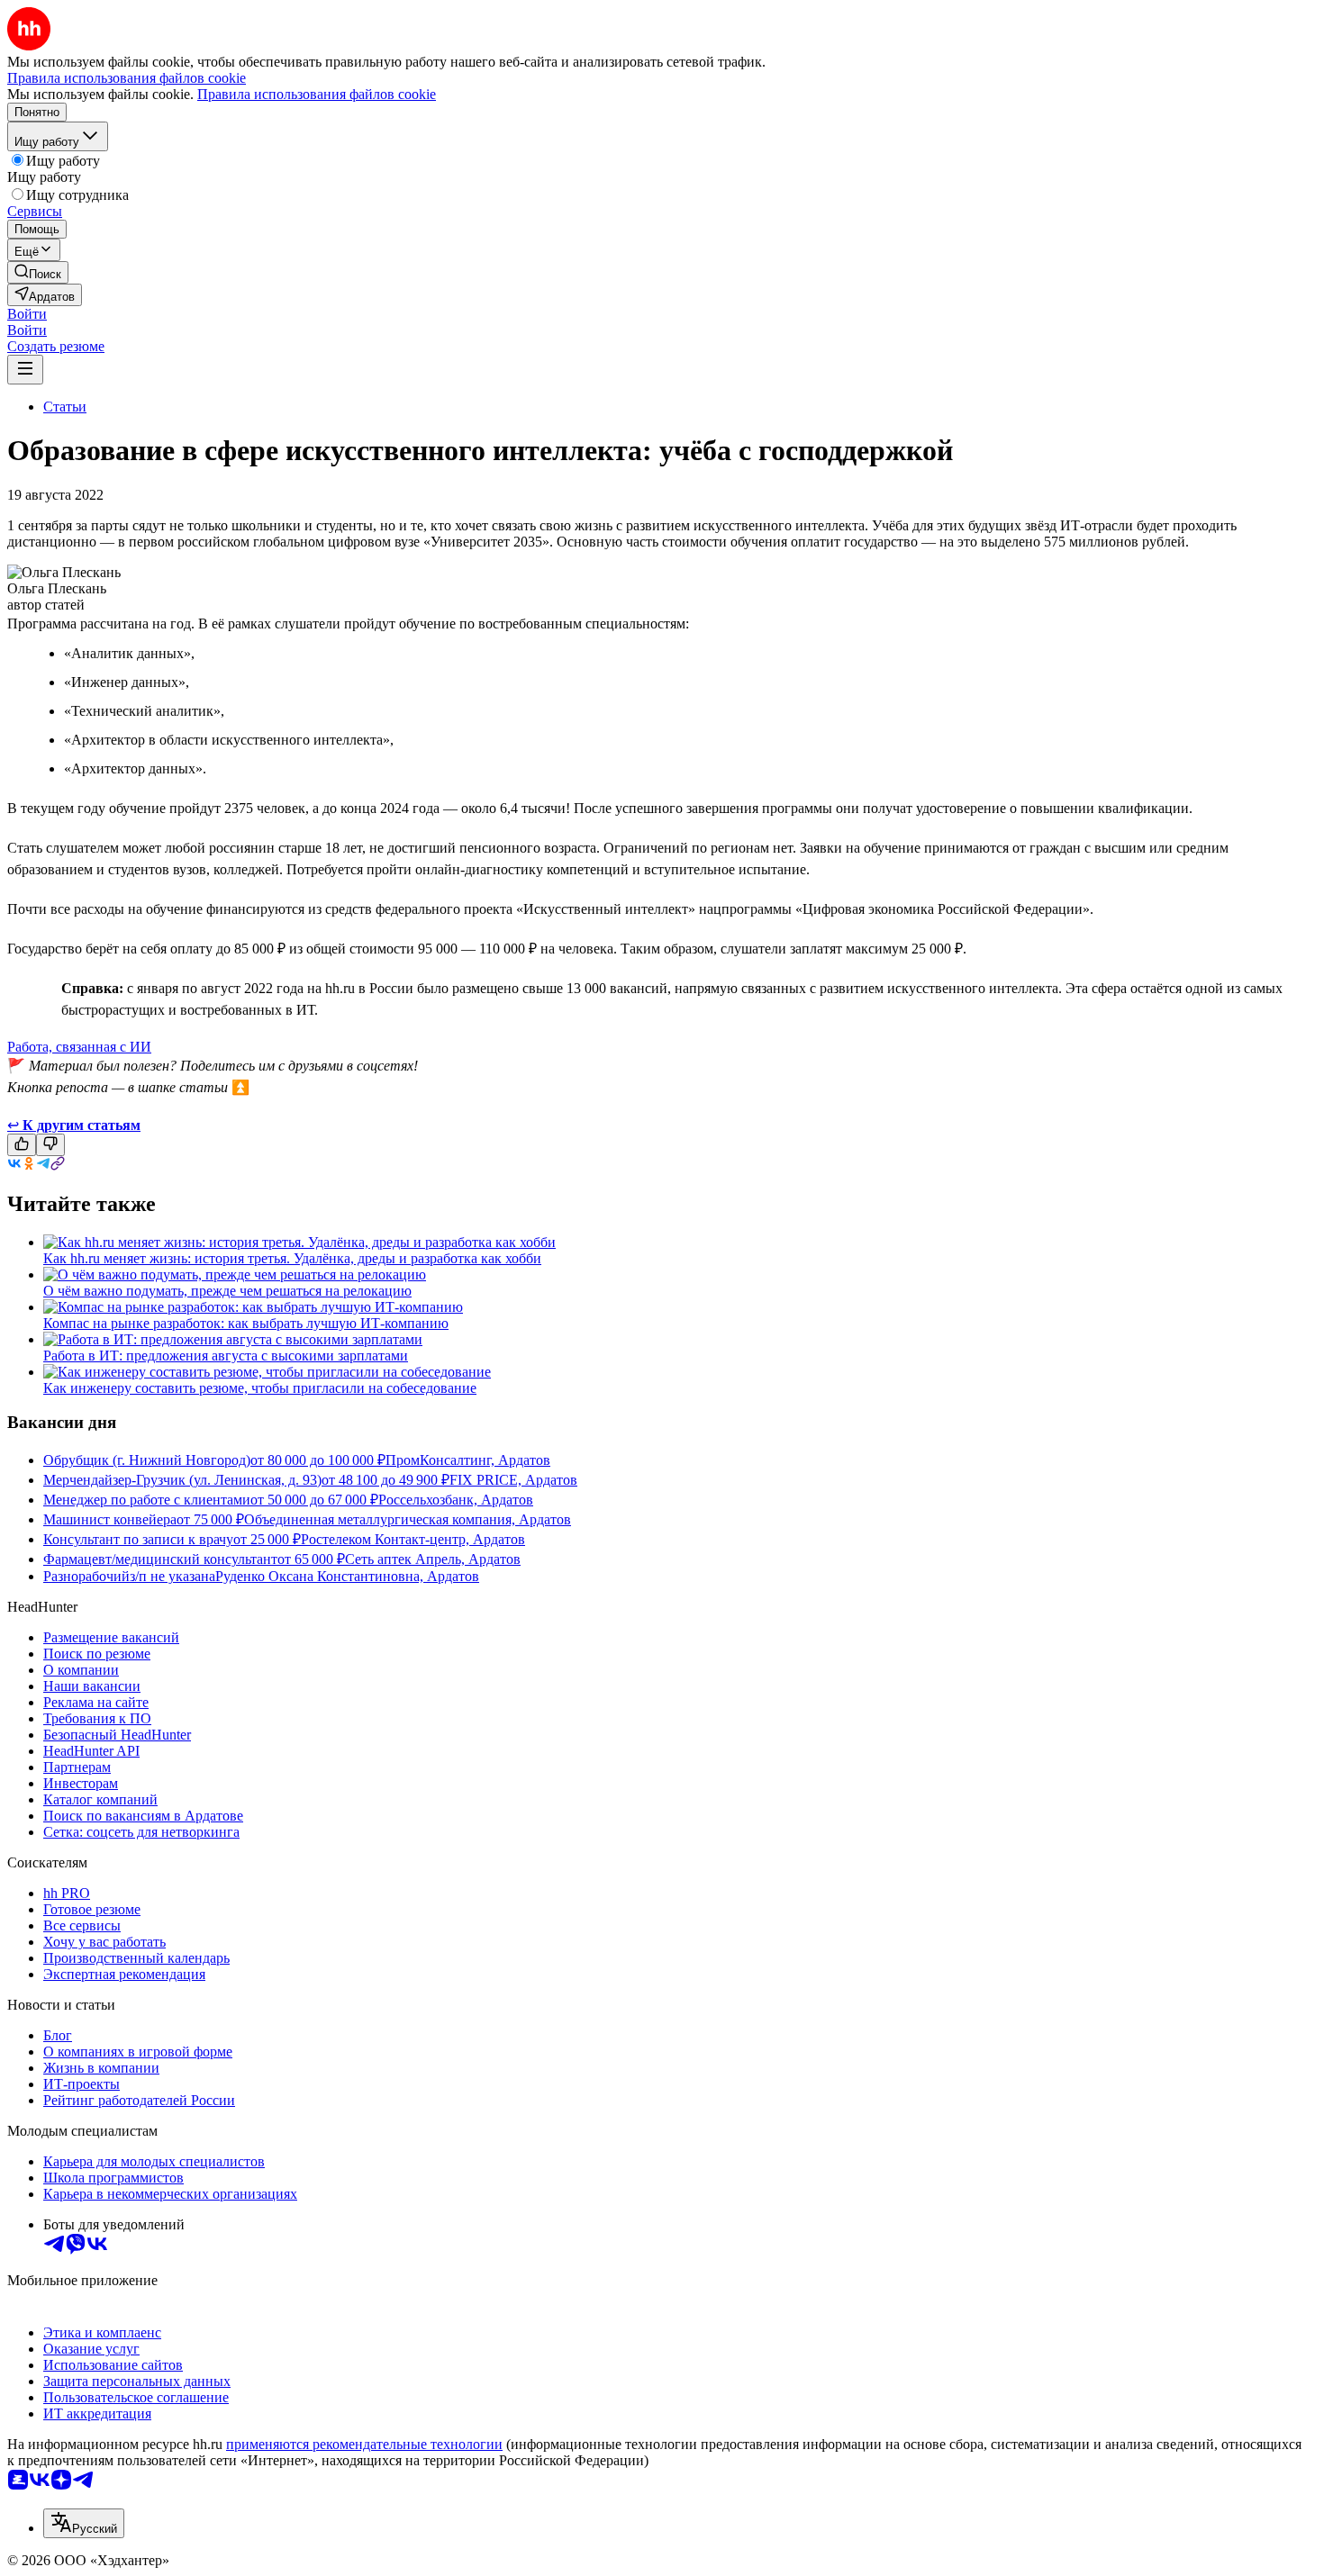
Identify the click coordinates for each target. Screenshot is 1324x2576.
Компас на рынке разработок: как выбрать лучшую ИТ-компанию (246, 1323)
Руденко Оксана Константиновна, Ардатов (347, 1576)
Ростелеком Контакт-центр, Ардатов (413, 1539)
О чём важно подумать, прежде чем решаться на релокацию (227, 1291)
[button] (27, 314)
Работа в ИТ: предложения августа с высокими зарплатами (226, 1356)
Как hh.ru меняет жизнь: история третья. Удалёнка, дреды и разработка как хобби (292, 1258)
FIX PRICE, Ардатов (513, 1480)
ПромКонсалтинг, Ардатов (468, 1460)
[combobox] (84, 2523)
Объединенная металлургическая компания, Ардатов (408, 1519)
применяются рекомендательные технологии (364, 2444)
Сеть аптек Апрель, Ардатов (433, 1559)
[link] (38, 272)
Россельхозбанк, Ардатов (456, 1500)
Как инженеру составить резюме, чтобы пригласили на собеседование (260, 1388)
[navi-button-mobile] (25, 370)
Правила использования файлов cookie (317, 94)
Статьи (65, 407)
